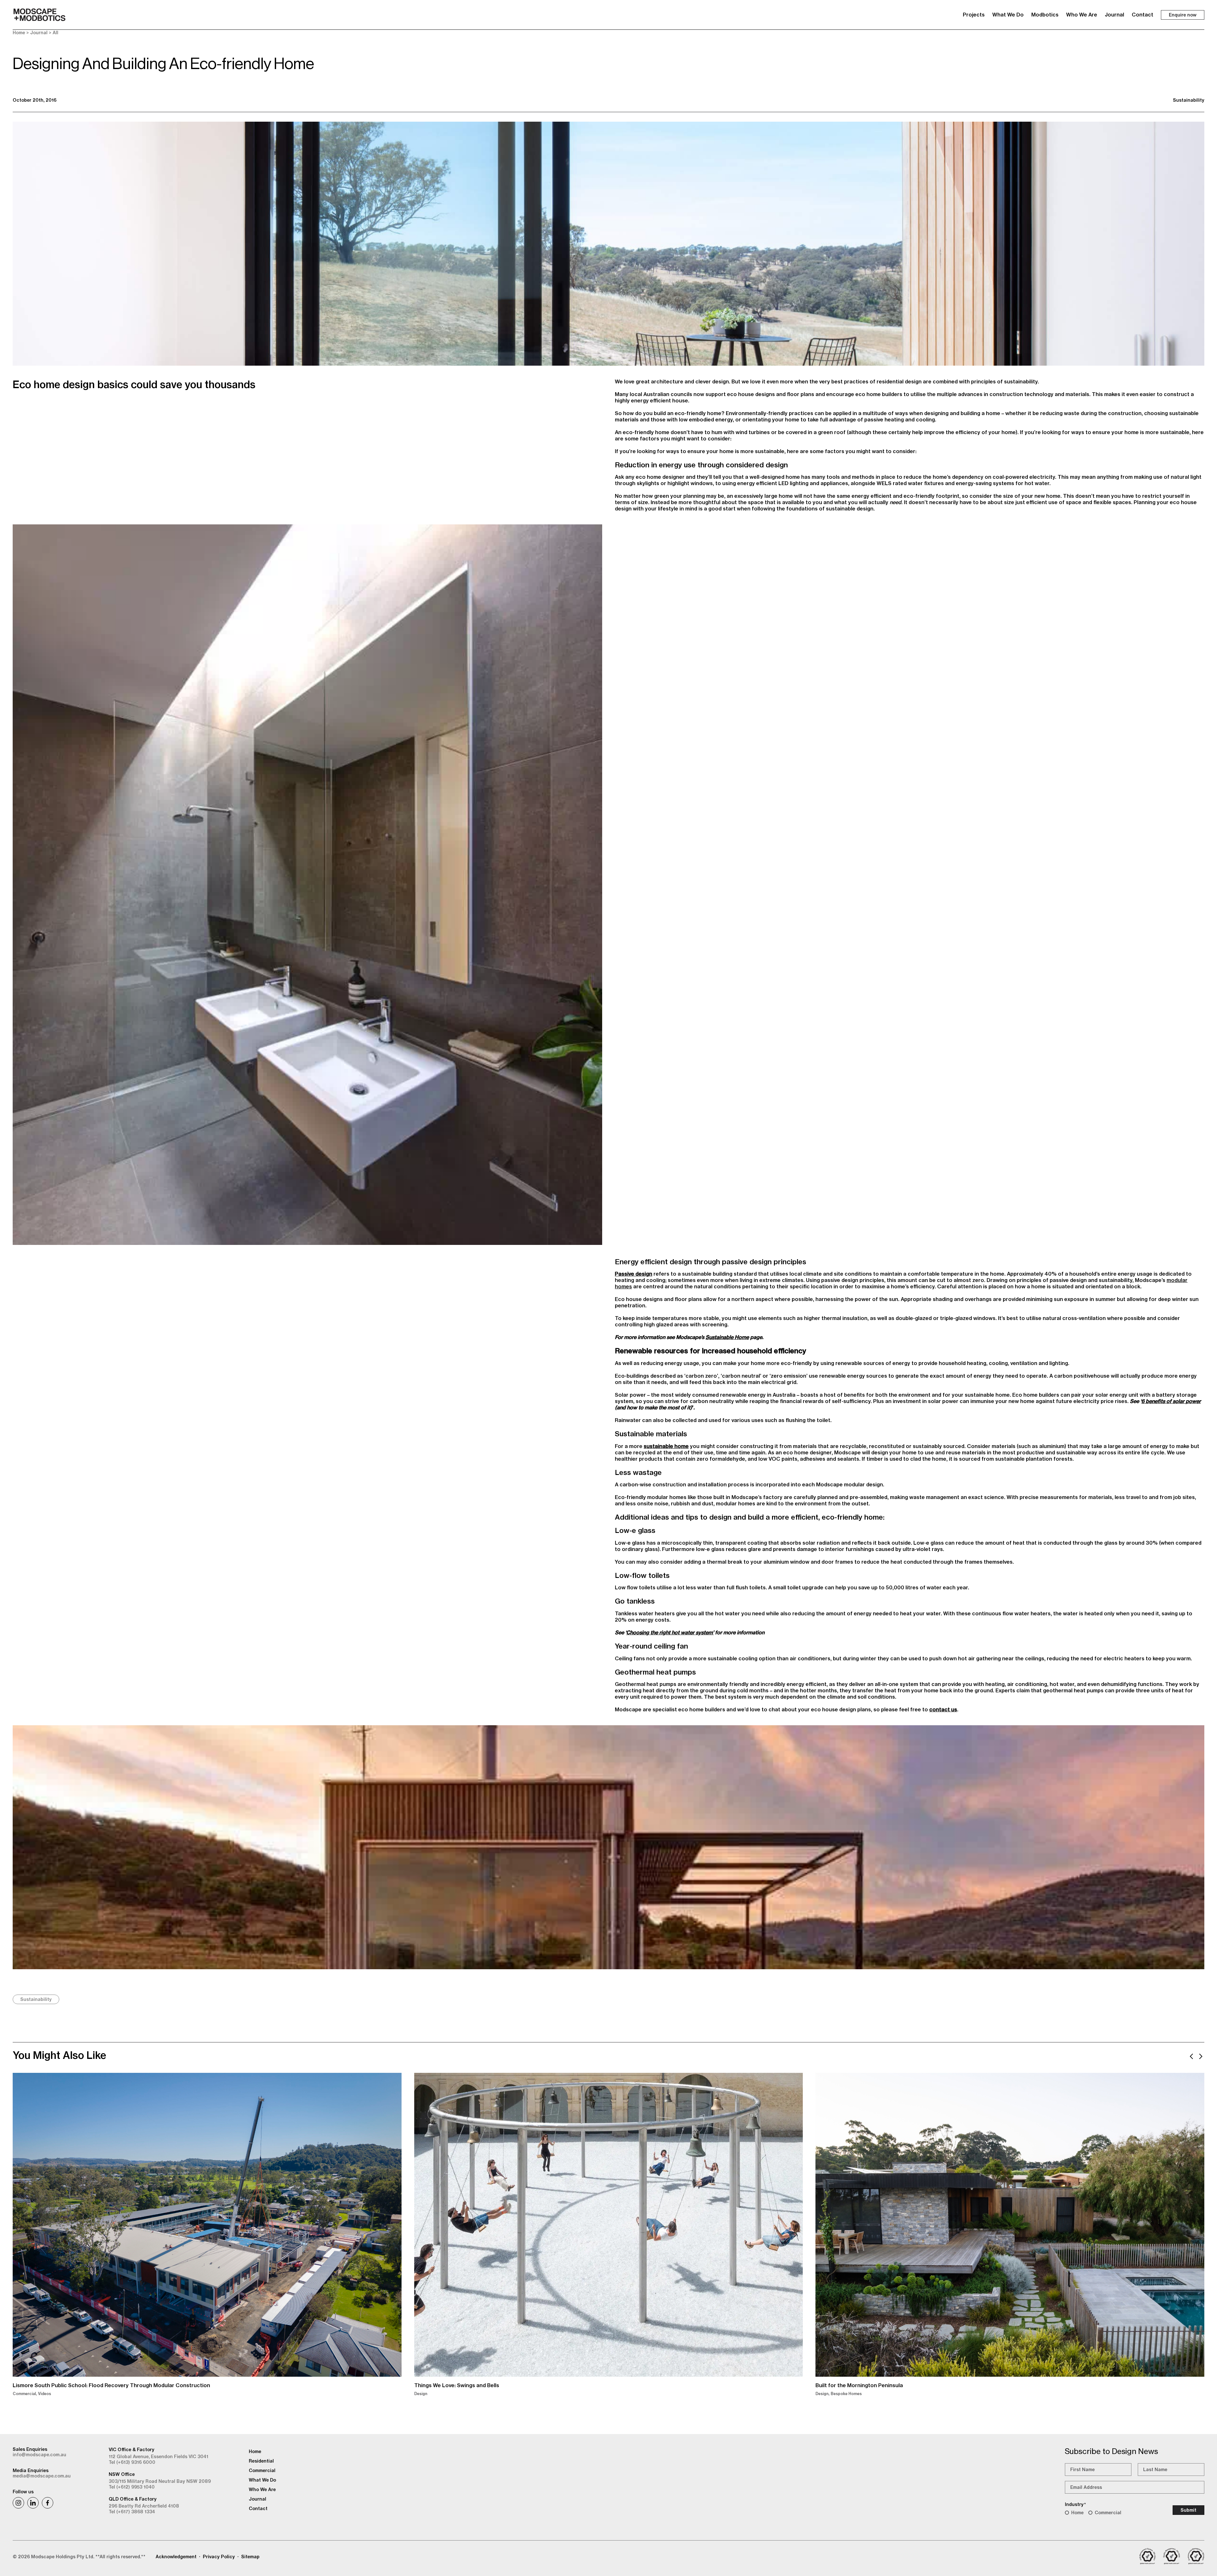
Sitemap (250, 2557)
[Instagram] (18, 2503)
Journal (1114, 15)
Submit (1188, 2510)
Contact (1143, 15)
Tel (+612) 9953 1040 (132, 2487)
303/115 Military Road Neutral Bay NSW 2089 (160, 2481)
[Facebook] (48, 2503)
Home (19, 33)
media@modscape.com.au (42, 2476)
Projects (974, 15)
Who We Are (1082, 15)
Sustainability (1189, 100)
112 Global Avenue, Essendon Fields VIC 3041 (158, 2457)
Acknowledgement (176, 2557)
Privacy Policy (219, 2557)
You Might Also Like (59, 2055)
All (55, 33)
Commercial (1108, 2513)
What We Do (1008, 15)
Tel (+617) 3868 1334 (132, 2512)
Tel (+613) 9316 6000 (132, 2462)
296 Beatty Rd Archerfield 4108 (144, 2506)
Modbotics (1045, 15)
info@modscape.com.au (39, 2455)
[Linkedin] (33, 2503)
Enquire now (1183, 15)
